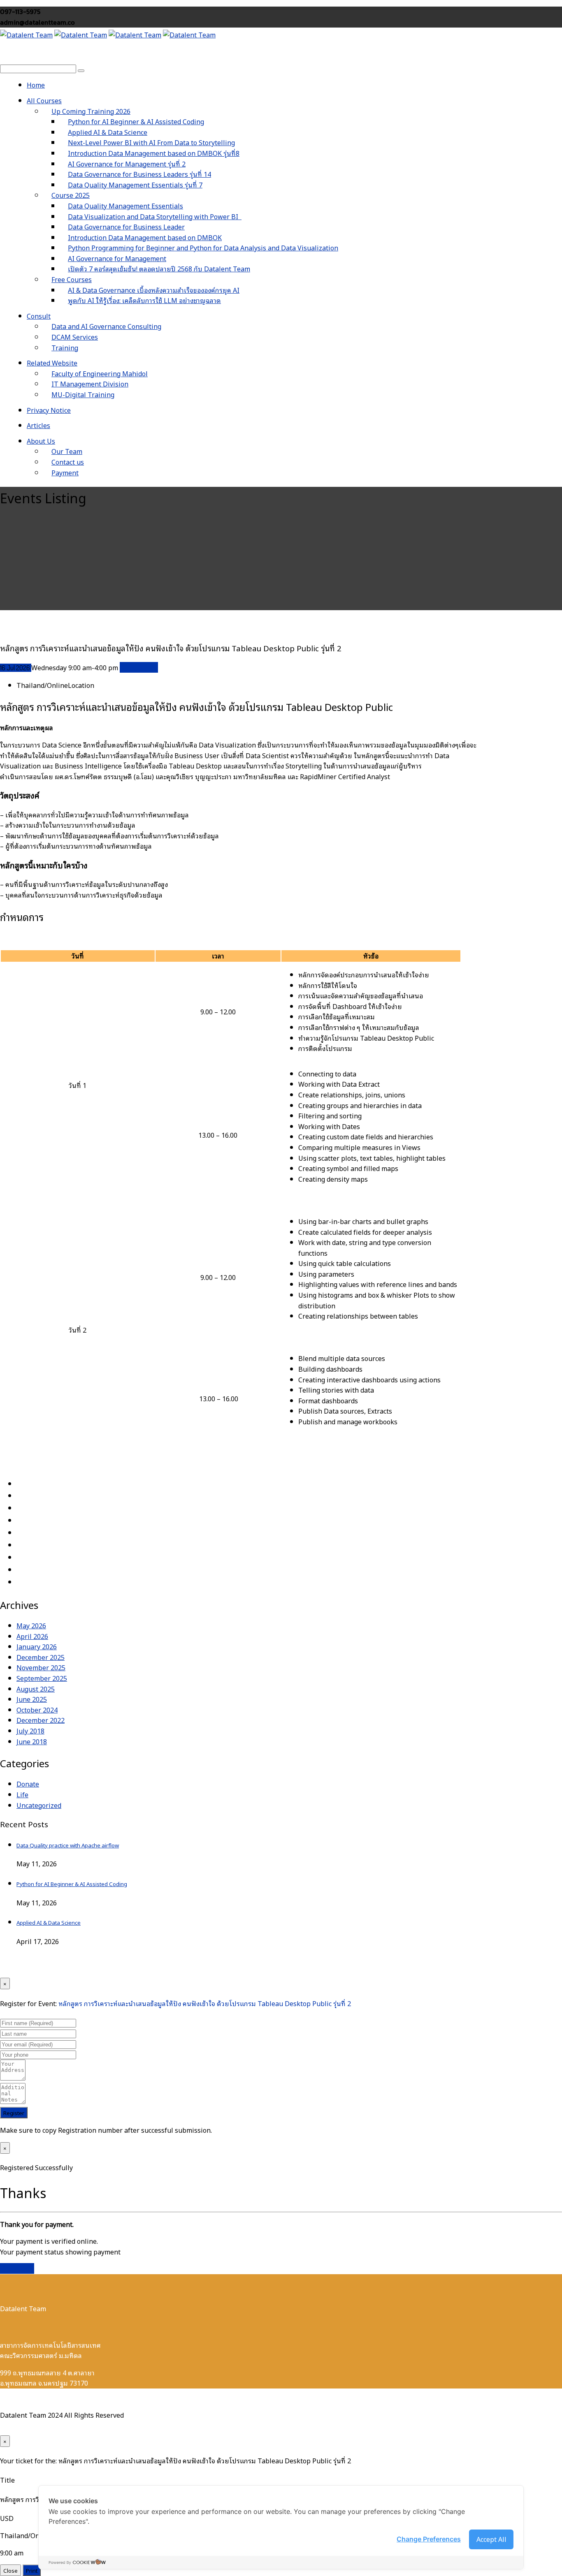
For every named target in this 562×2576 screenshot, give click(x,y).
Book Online (139, 667)
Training (65, 347)
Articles (38, 425)
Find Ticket (17, 2268)
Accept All (491, 2539)
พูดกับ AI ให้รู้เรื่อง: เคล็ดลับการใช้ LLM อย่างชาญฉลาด (144, 300)
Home (36, 85)
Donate (28, 1784)
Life (22, 1794)
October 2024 (37, 1710)
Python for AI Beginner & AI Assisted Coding (72, 1884)
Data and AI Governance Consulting (106, 326)
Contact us (68, 462)
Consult (39, 316)
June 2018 (32, 1741)
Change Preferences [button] (429, 2539)
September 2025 (42, 1678)
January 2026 (37, 1646)
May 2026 (31, 1625)
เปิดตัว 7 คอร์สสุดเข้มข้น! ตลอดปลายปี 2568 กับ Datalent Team (159, 268)
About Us (41, 441)
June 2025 (32, 1699)
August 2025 (36, 1689)
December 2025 (41, 1657)
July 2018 (30, 1731)
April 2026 (32, 1636)
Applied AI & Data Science (49, 1922)
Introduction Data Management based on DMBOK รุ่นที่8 (154, 153)
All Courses (44, 100)
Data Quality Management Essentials (125, 206)
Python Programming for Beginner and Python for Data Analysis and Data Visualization (203, 248)
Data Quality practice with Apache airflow (68, 1845)
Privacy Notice (49, 410)
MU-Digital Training (83, 394)
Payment (65, 472)
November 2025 (41, 1667)
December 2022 (41, 1720)
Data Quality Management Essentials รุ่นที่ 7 (135, 185)
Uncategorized (39, 1805)
